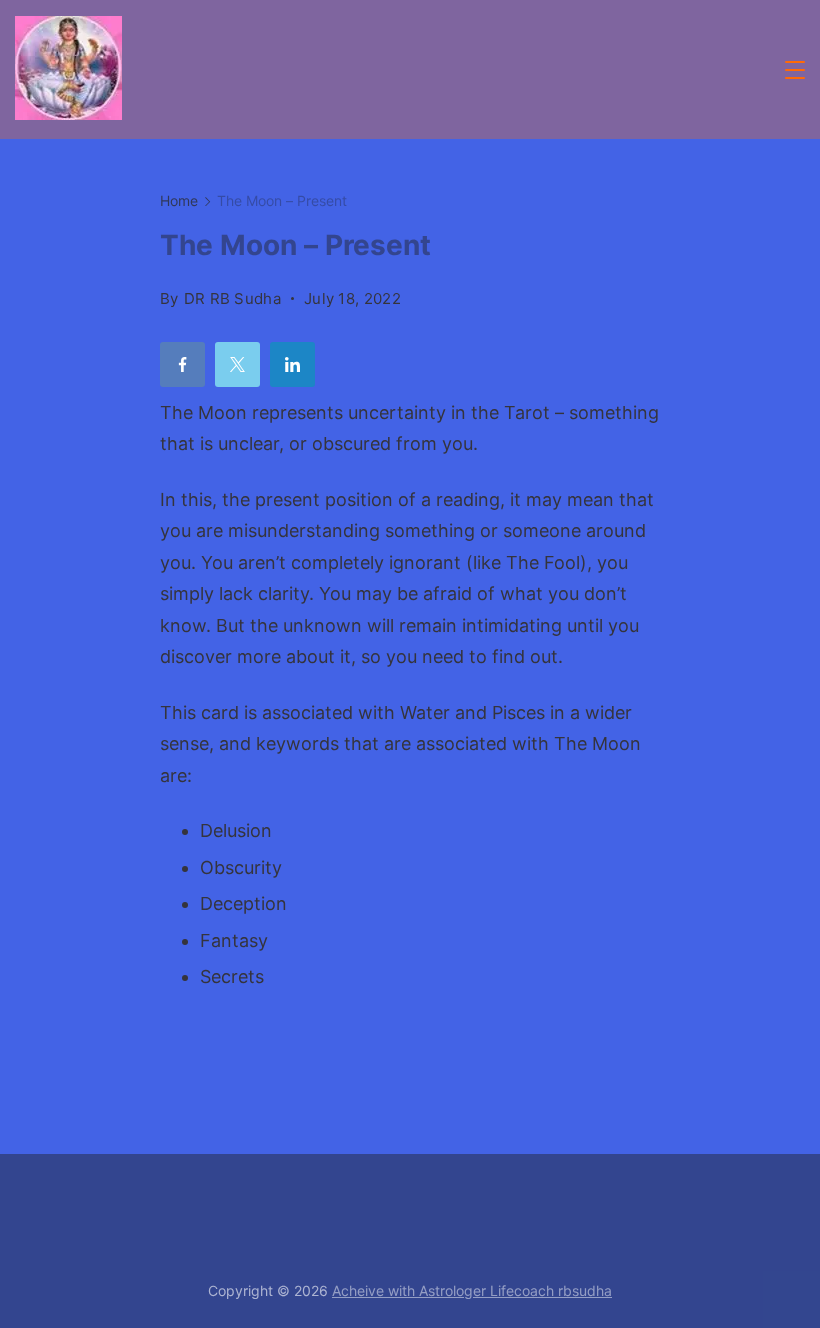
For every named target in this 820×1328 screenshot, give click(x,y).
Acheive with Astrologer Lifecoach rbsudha (472, 1290)
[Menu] (795, 70)
